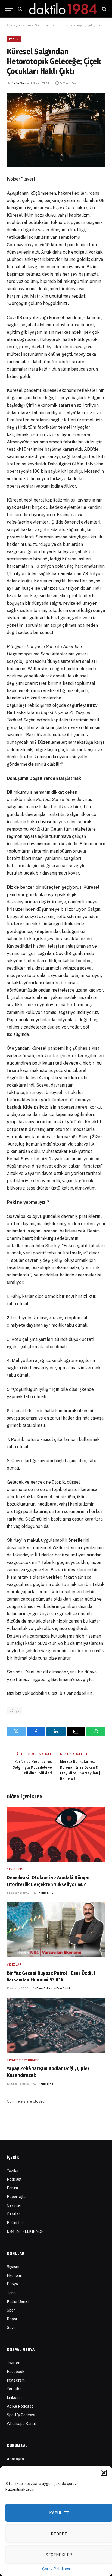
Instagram (16, 2380)
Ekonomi (14, 2275)
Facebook (16, 2372)
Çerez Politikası (56, 2569)
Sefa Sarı (19, 83)
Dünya (15, 1710)
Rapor (12, 2319)
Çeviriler (14, 2205)
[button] (104, 2473)
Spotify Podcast (21, 2415)
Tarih (11, 2293)
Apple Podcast (20, 2406)
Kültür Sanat (18, 2301)
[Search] (104, 9)
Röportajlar (17, 2197)
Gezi (11, 2328)
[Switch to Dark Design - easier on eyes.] (20, 9)
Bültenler (15, 2223)
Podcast (14, 2179)
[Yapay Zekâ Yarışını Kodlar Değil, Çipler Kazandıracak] (56, 2025)
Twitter (13, 2363)
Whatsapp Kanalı (22, 2424)
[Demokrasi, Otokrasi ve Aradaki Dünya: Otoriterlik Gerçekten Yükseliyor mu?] (56, 1834)
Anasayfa (13, 25)
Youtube (14, 2389)
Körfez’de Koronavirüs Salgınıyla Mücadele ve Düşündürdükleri (32, 1768)
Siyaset (13, 2267)
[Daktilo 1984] (63, 9)
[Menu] (9, 9)
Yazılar (13, 2171)
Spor (11, 2310)
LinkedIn (14, 2398)
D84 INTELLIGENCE (25, 2231)
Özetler (13, 2214)
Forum (14, 39)
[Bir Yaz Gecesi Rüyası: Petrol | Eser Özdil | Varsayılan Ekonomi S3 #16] (56, 1930)
